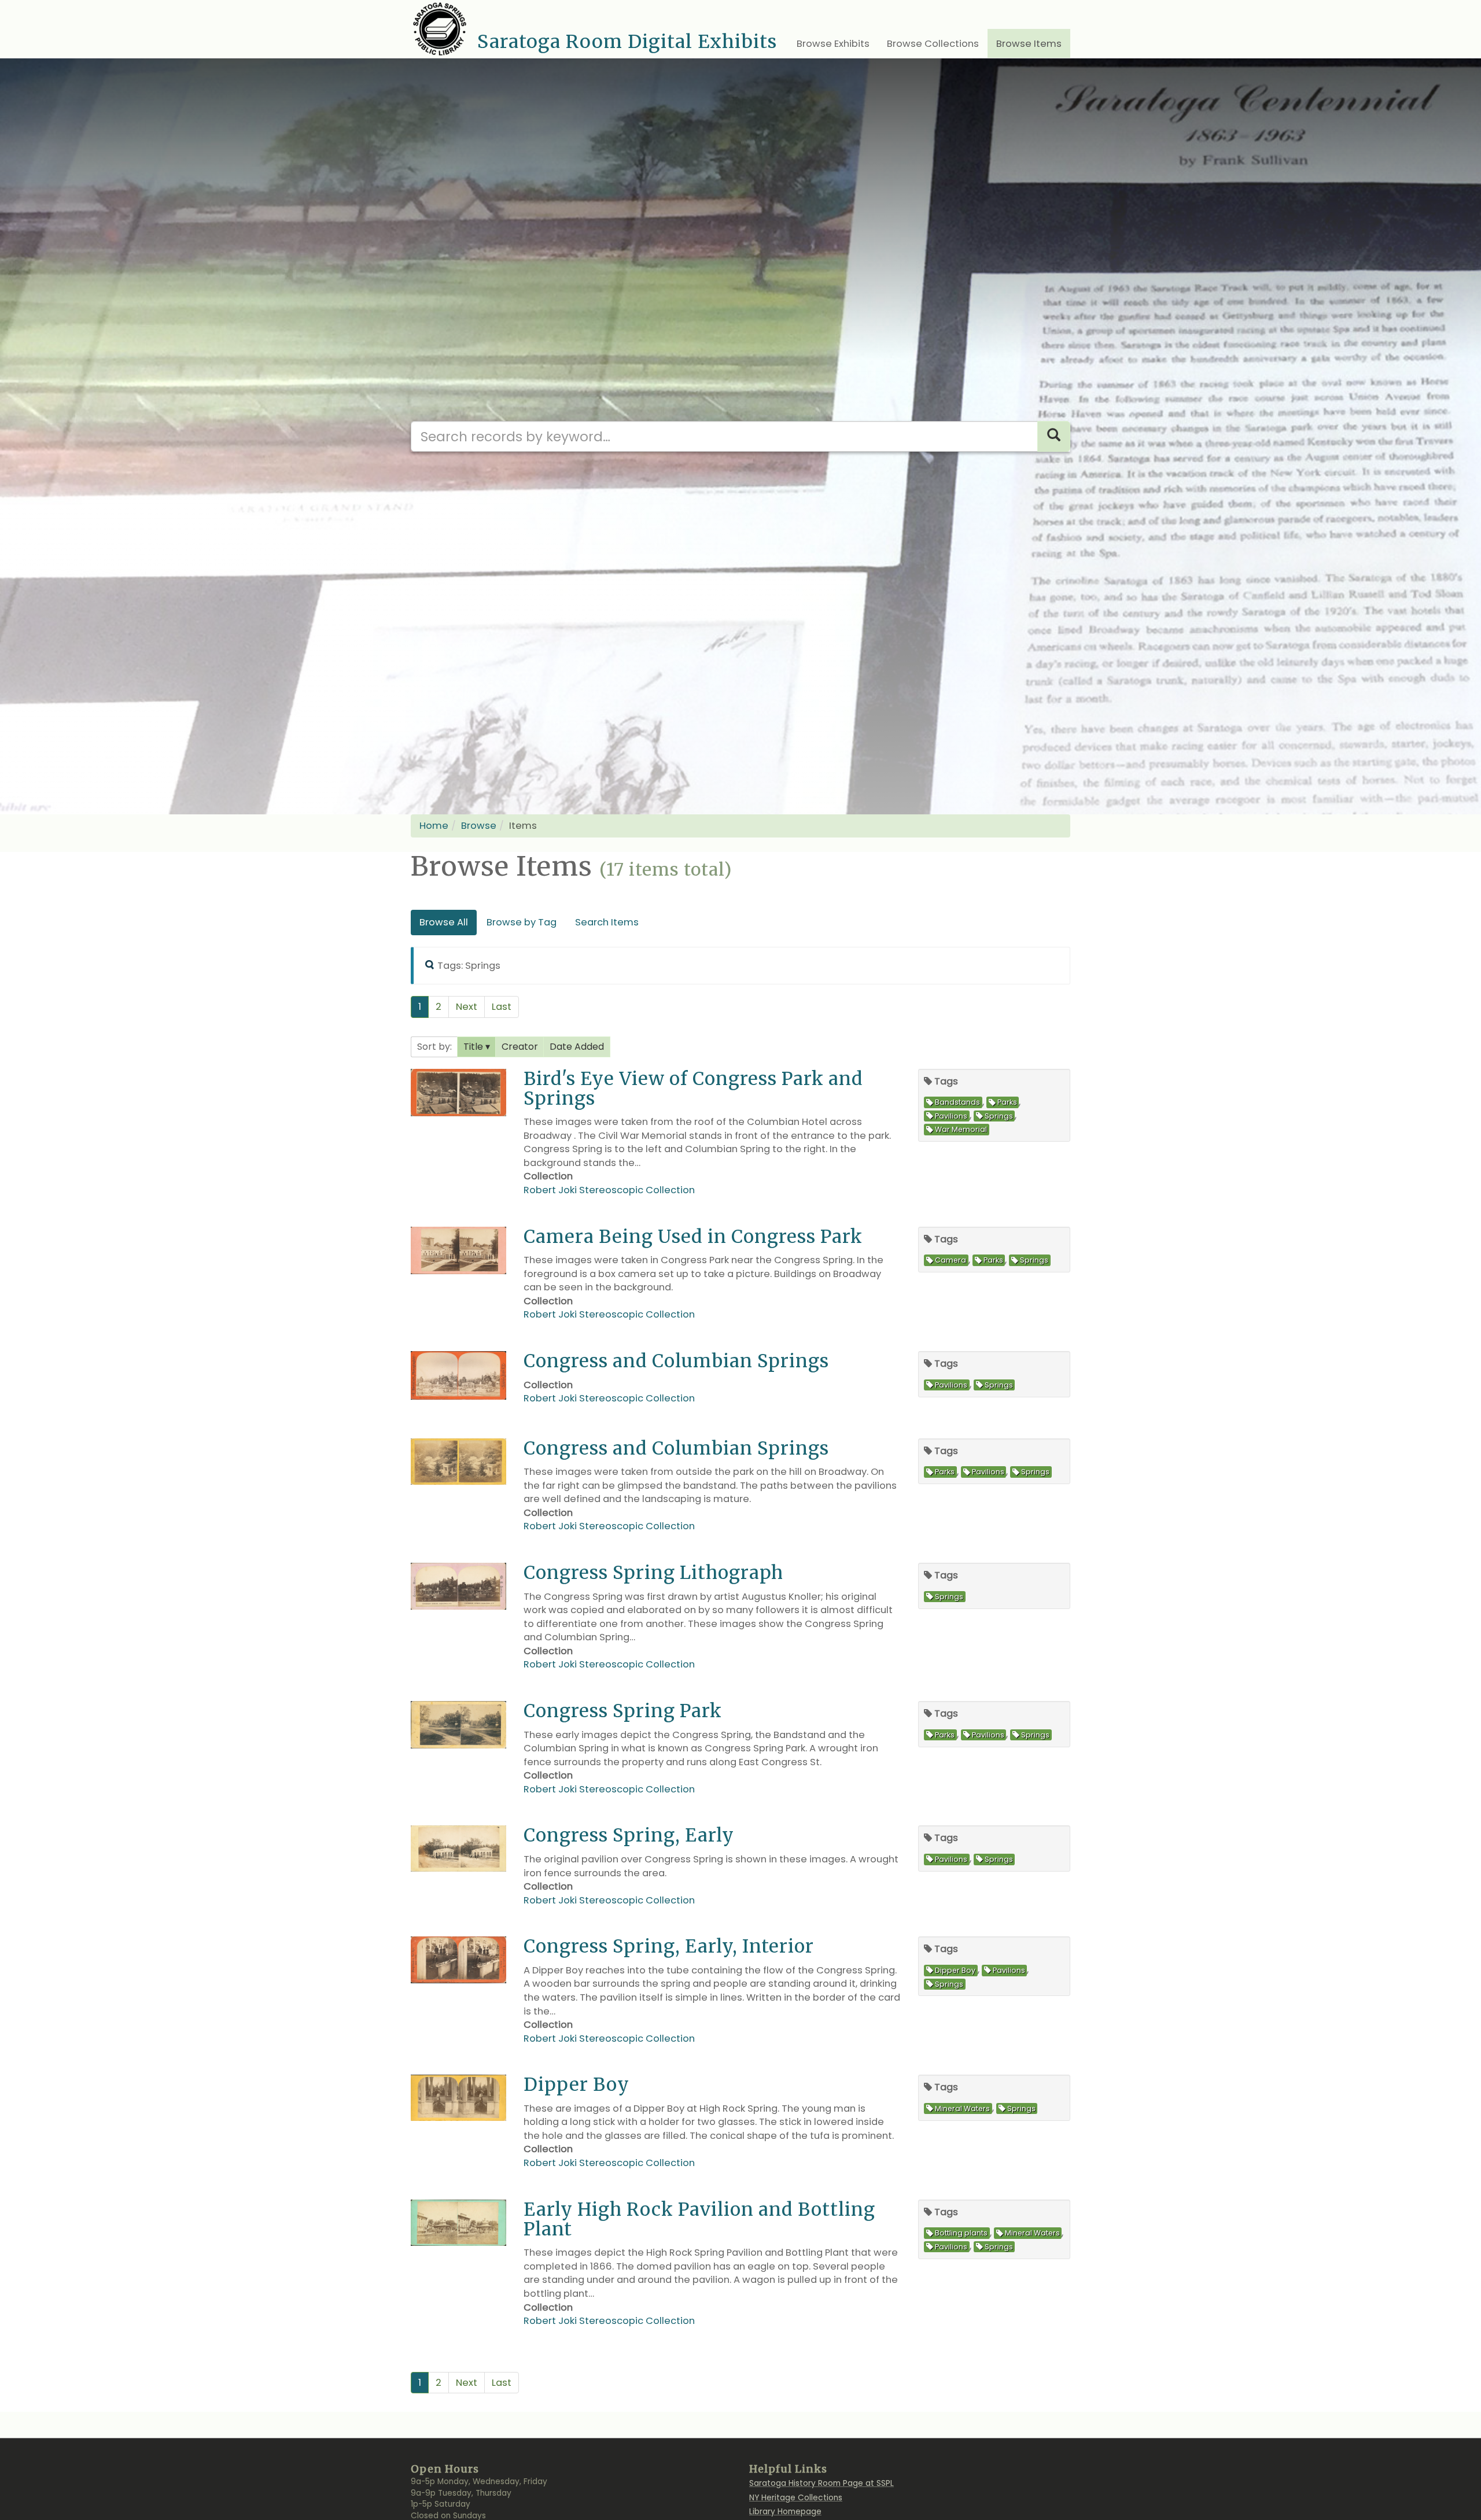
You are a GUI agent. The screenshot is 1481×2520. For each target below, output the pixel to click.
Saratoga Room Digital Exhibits (627, 42)
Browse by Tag (522, 922)
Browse (479, 826)
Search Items (607, 922)
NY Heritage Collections (796, 2498)
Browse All (444, 922)
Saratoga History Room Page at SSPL (821, 2483)
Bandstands (957, 1103)
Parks (1007, 1103)
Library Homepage (785, 2512)
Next (467, 1007)
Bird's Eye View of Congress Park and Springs (693, 1088)
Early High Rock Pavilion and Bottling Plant (699, 2219)
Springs (999, 1116)
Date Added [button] (577, 1047)
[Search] (1054, 436)
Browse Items (1029, 44)
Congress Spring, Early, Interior (669, 1946)
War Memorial (961, 1130)
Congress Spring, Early (629, 1835)
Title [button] (474, 1047)
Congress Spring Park (623, 1711)
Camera (951, 1261)
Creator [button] (520, 1047)
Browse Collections (933, 44)
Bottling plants (961, 2233)
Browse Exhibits (833, 44)
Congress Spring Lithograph (653, 1572)
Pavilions (951, 1116)
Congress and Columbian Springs (676, 1361)
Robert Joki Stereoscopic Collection (609, 1190)
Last (502, 1007)
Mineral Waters (962, 2108)
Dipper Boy (955, 1970)
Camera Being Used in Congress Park (693, 1236)
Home (434, 826)
